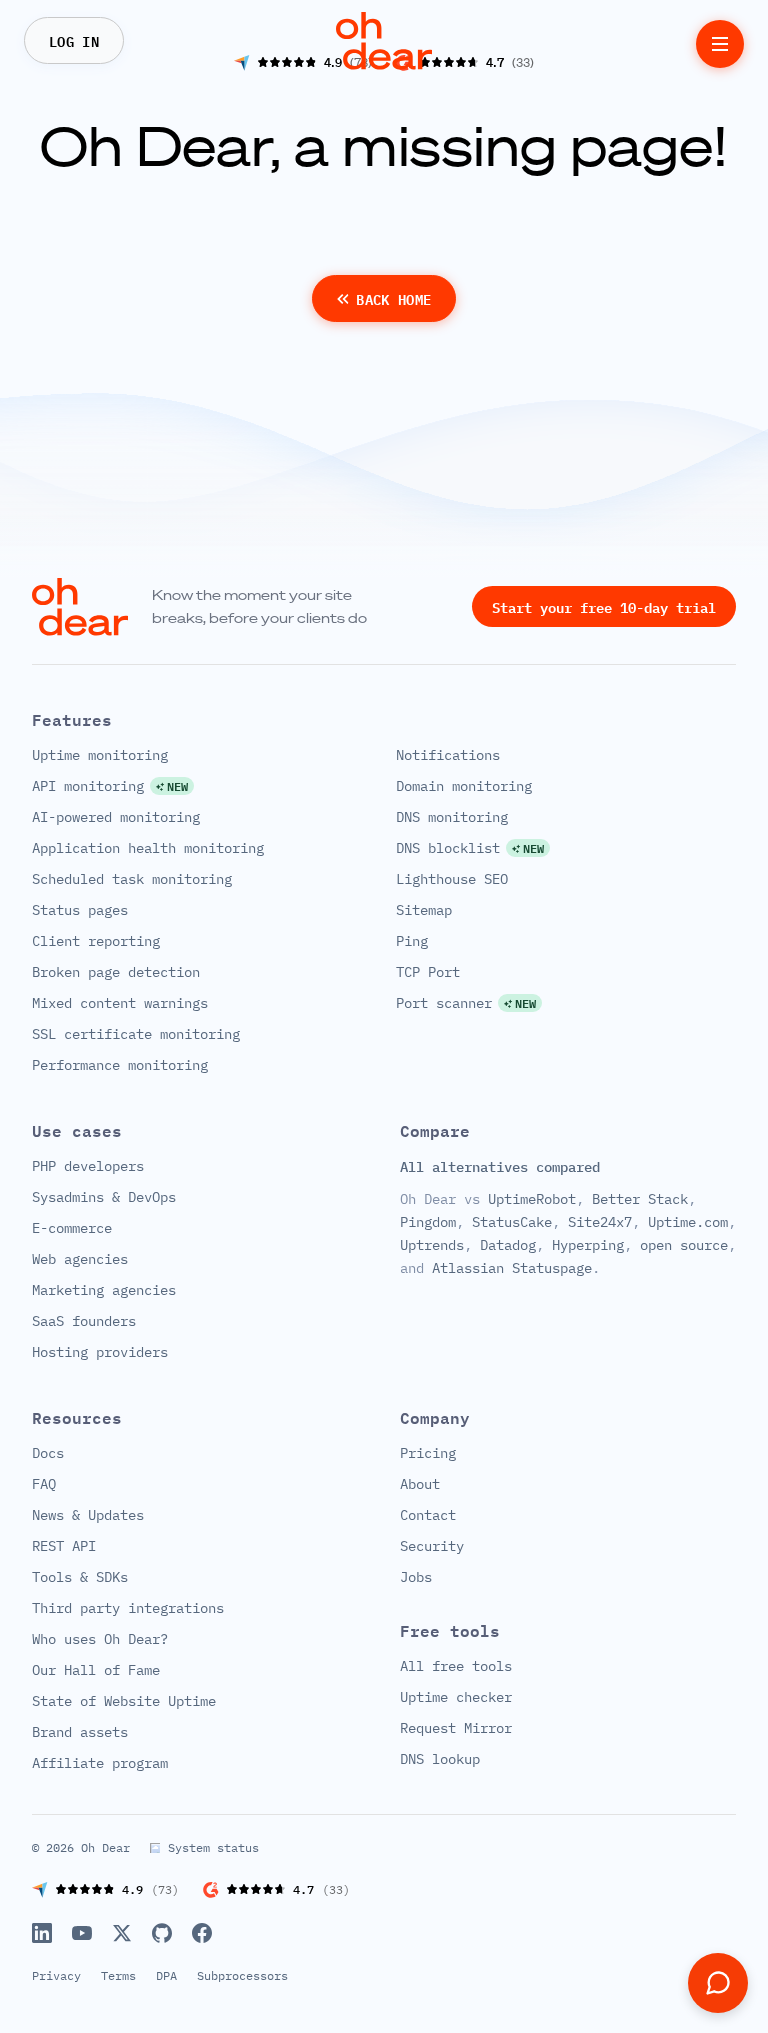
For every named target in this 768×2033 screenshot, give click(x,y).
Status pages (80, 910)
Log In (74, 40)
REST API (64, 1546)
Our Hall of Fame (96, 1670)
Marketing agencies (104, 1290)
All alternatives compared (500, 1167)
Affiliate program (100, 1763)
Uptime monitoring (100, 755)
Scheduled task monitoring (132, 879)
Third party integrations (128, 1608)
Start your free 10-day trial (604, 606)
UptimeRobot (532, 1199)
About (420, 1484)
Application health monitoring (148, 848)
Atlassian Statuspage (512, 1268)
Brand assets (80, 1732)
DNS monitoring (452, 817)
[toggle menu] (720, 44)
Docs (48, 1453)
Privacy (56, 1975)
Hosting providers (100, 1352)
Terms (118, 1975)
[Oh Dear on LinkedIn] (42, 1933)
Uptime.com (688, 1222)
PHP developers (88, 1166)
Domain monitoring (464, 786)
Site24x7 (600, 1222)
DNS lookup (440, 1759)
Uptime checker (456, 1697)
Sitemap (424, 910)
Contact (428, 1515)
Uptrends (432, 1245)
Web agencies (80, 1259)
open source (684, 1245)
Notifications (448, 755)
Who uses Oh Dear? (100, 1639)
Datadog (508, 1245)
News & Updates (88, 1515)
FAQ (44, 1484)
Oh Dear (105, 1847)
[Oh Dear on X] (122, 1933)
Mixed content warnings (120, 1003)
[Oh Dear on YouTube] (82, 1933)
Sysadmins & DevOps (104, 1197)
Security (432, 1546)
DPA (166, 1975)
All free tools (456, 1666)
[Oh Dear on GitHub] (162, 1933)
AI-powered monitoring (116, 817)
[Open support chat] (718, 1983)
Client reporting (96, 941)
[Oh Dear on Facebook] (202, 1933)
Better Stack (640, 1199)
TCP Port (428, 972)
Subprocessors (242, 1975)
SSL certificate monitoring (136, 1034)
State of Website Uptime (124, 1701)
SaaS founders (84, 1321)
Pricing (428, 1453)
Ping (412, 941)
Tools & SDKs (80, 1577)
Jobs (416, 1577)
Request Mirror (456, 1728)
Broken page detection (116, 972)
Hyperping (588, 1245)
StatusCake (512, 1222)
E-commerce (72, 1228)
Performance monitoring (120, 1065)
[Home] (384, 41)
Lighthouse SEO (452, 879)
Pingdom (428, 1222)
